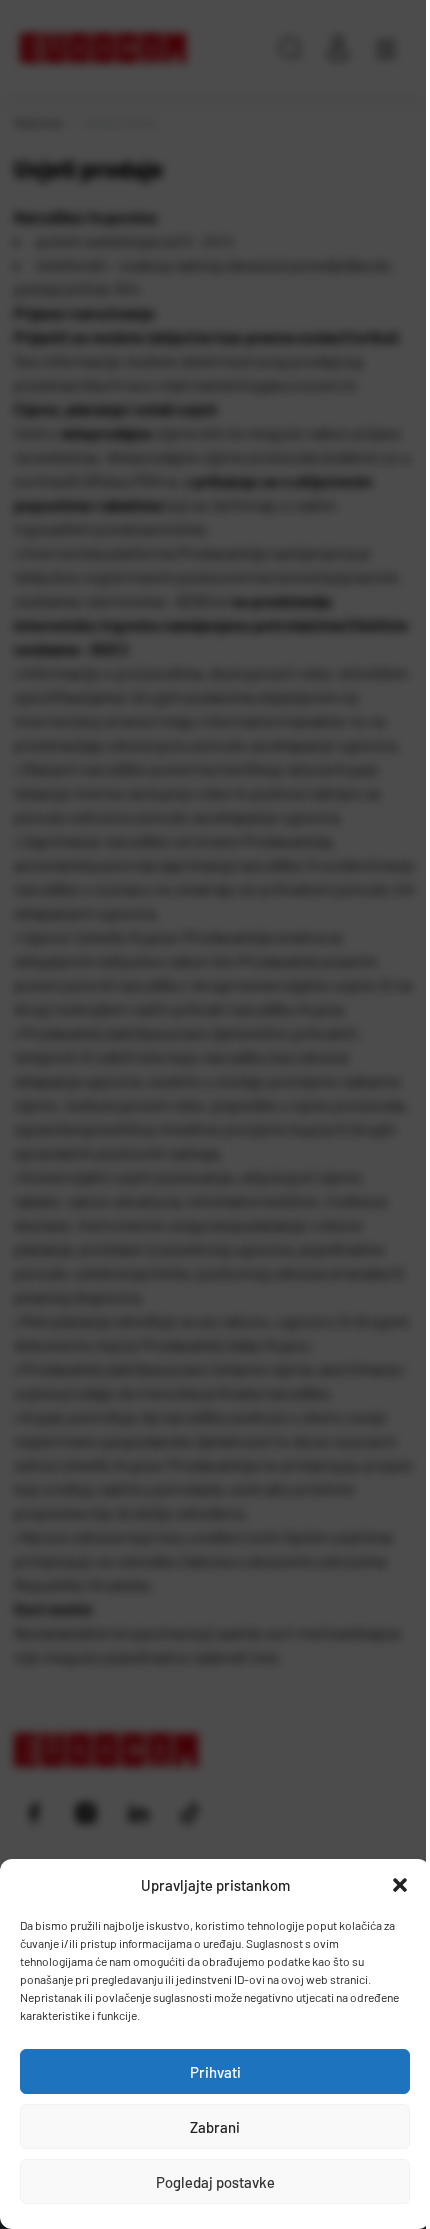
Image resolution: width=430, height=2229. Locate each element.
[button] (400, 1885)
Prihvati (215, 2072)
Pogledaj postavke (215, 2182)
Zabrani (215, 2127)
